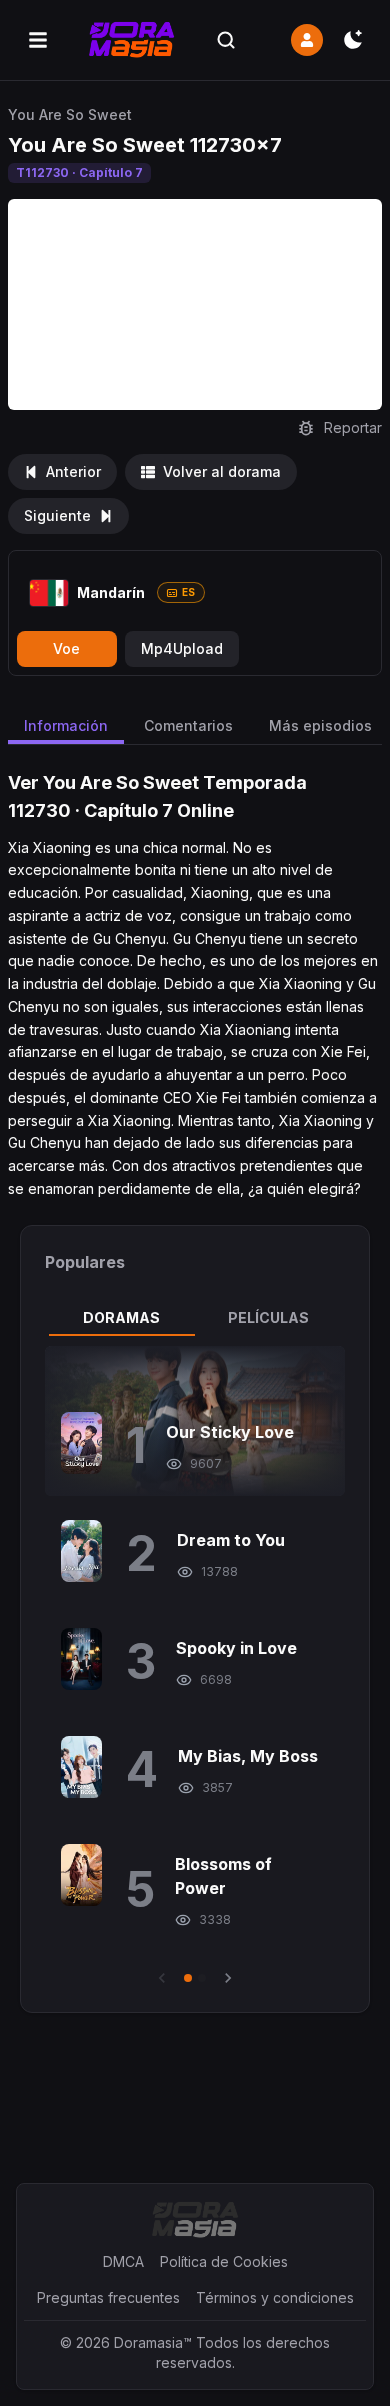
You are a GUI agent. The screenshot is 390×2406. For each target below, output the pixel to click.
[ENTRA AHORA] (307, 40)
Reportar (353, 427)
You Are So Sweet (70, 114)
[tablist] (195, 1318)
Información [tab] (66, 725)
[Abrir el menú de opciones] (38, 40)
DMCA (123, 2261)
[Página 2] (202, 1978)
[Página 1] (188, 1978)
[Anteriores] (162, 1978)
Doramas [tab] (121, 1317)
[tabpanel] (195, 1667)
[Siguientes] (228, 1978)
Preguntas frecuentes (108, 2297)
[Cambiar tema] (353, 40)
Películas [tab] (268, 1317)
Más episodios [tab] (320, 725)
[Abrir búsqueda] (226, 40)
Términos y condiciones (275, 2297)
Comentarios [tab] (188, 725)
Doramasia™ (153, 2342)
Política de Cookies (224, 2261)
